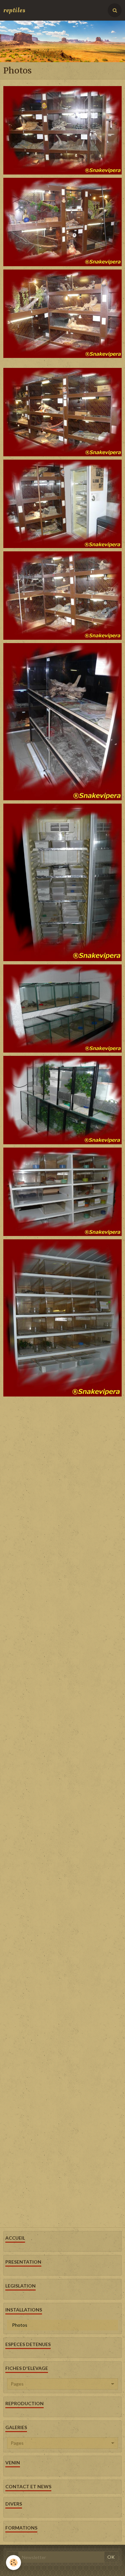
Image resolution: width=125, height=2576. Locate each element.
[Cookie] (13, 2563)
